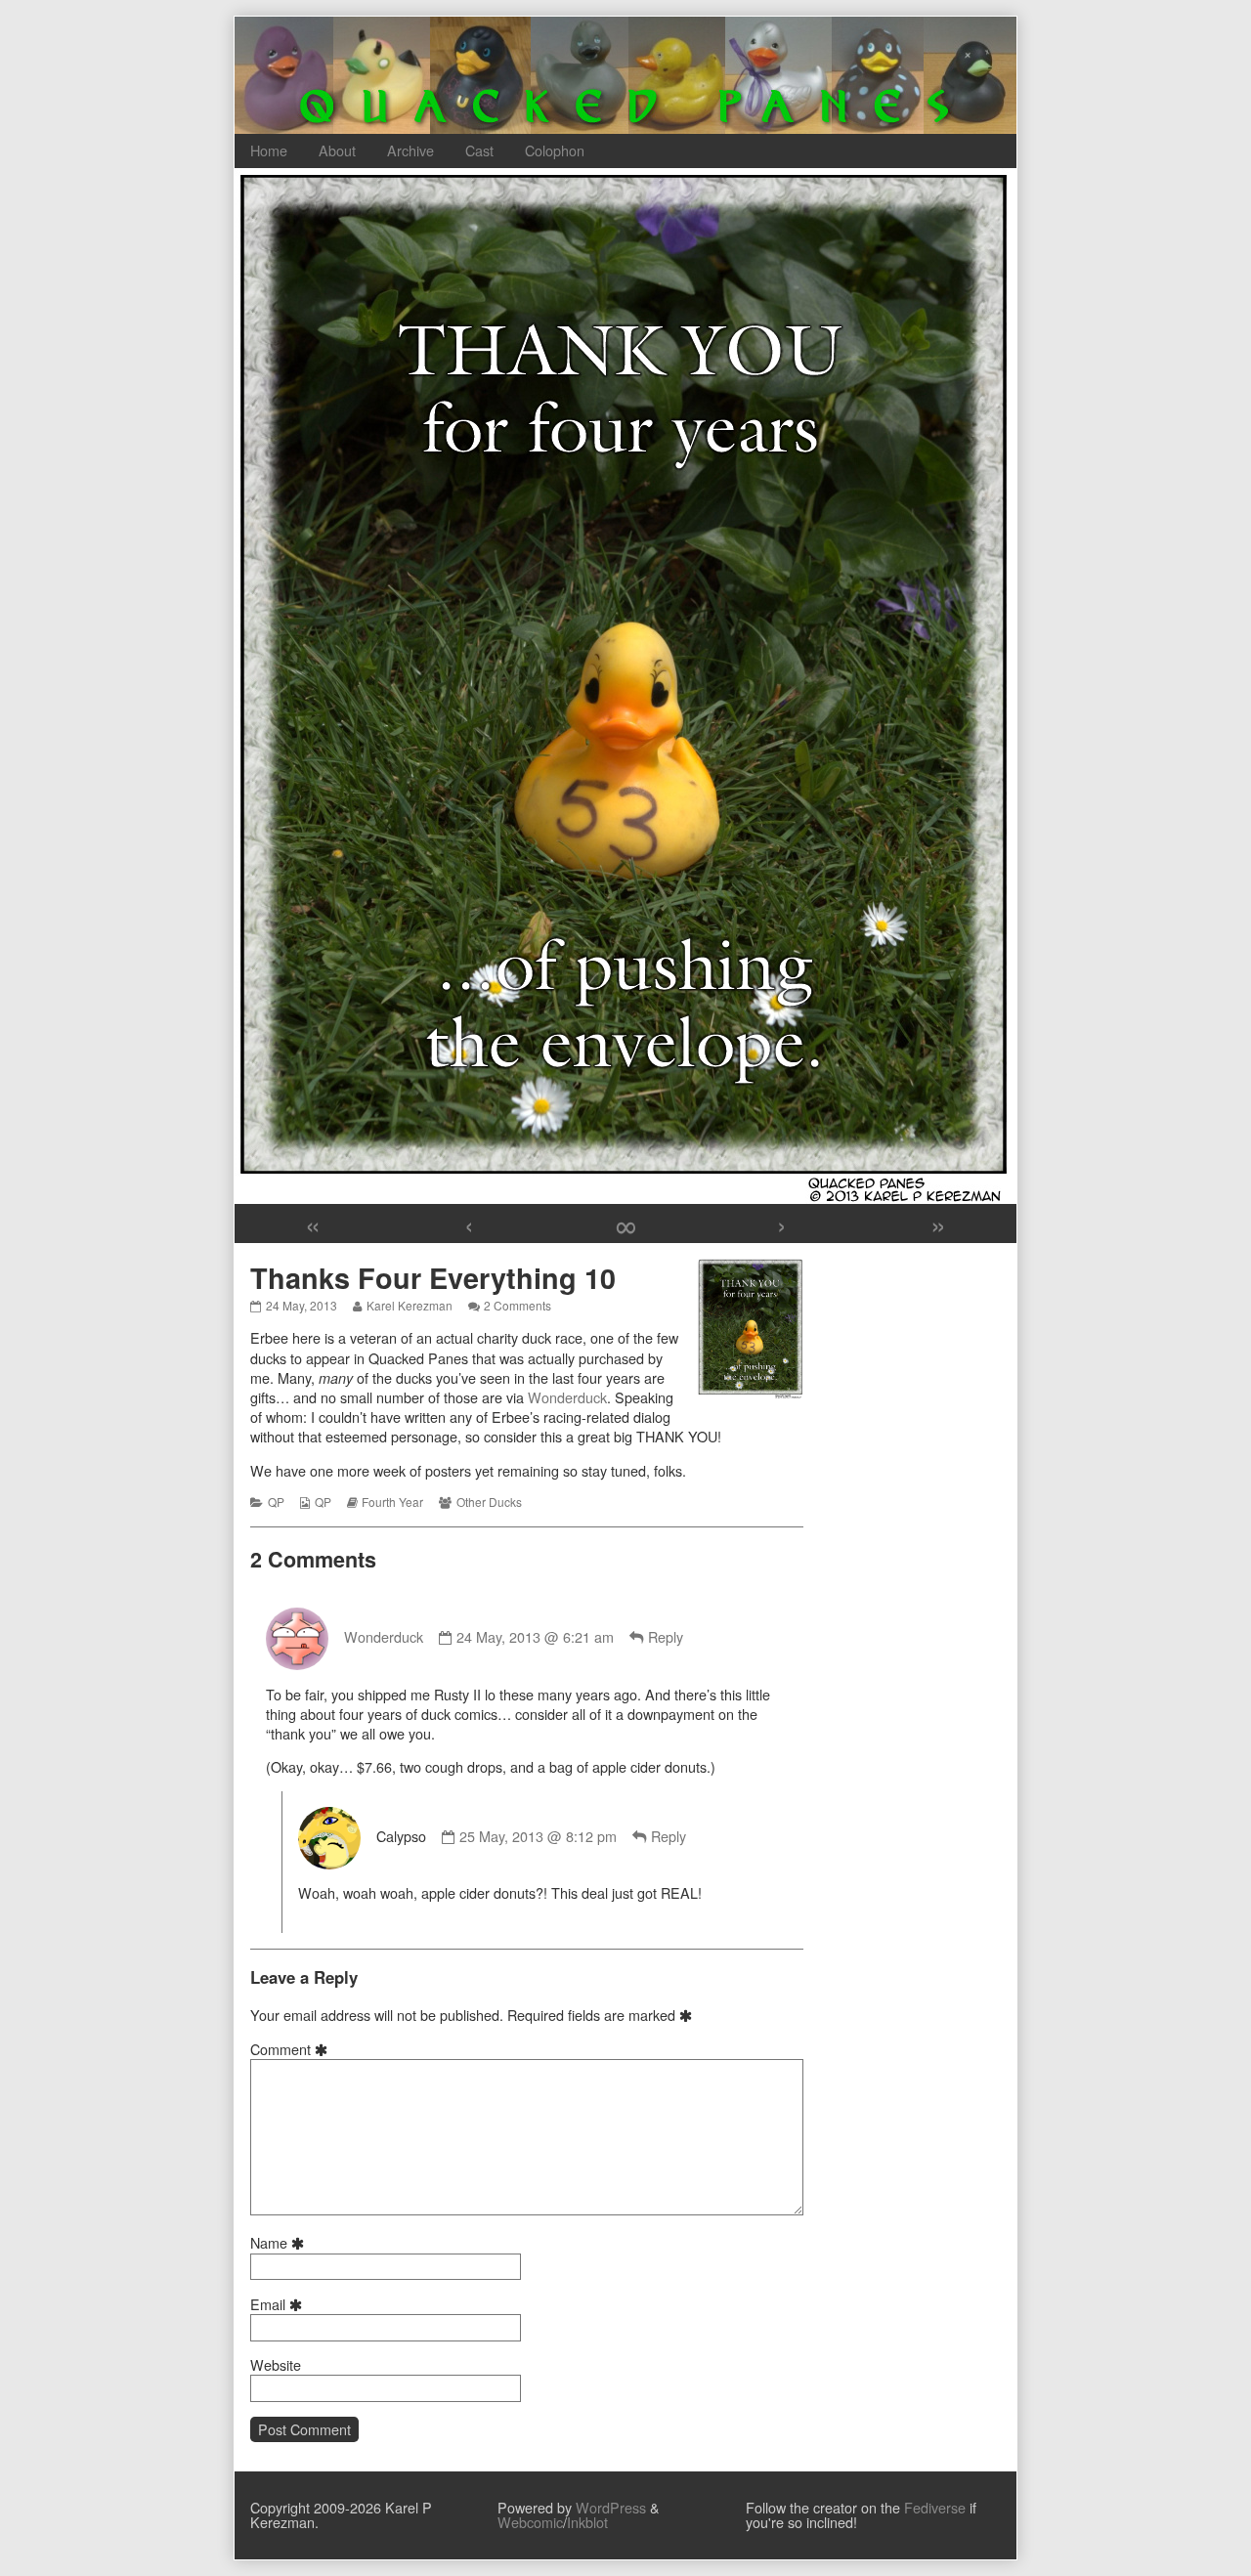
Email (279, 2304)
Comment (292, 2049)
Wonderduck (567, 1397)
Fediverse (935, 2507)
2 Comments (518, 1305)
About (337, 150)
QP (276, 1502)
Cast (479, 150)
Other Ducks (489, 1502)
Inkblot (587, 2522)
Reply (666, 1636)
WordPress (611, 2507)
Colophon (555, 150)
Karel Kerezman (409, 1305)
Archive (410, 150)
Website (276, 2365)
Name (280, 2243)
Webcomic (530, 2522)
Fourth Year (392, 1502)
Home (269, 150)
